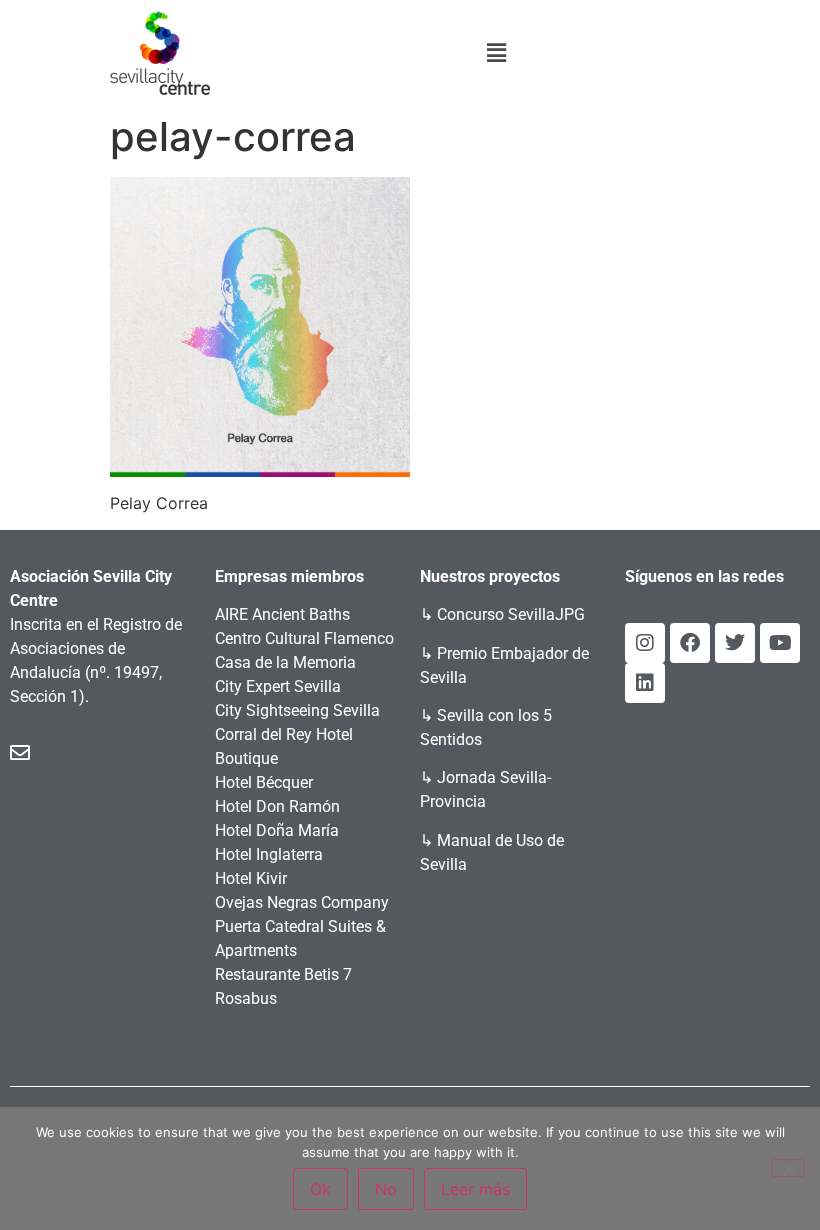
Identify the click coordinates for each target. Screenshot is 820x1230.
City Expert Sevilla (278, 686)
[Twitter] (735, 643)
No (386, 1189)
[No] (788, 1168)
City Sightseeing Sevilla (297, 710)
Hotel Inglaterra (269, 854)
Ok (320, 1189)
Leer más (475, 1189)
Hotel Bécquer (264, 782)
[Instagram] (645, 643)
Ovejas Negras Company (302, 902)
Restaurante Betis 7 (283, 974)
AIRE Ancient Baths (282, 614)
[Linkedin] (645, 683)
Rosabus (246, 998)
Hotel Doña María (277, 830)
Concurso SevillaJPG (511, 614)
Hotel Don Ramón (277, 806)
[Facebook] (690, 643)
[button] (496, 52)
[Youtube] (780, 643)
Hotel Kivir (251, 878)
